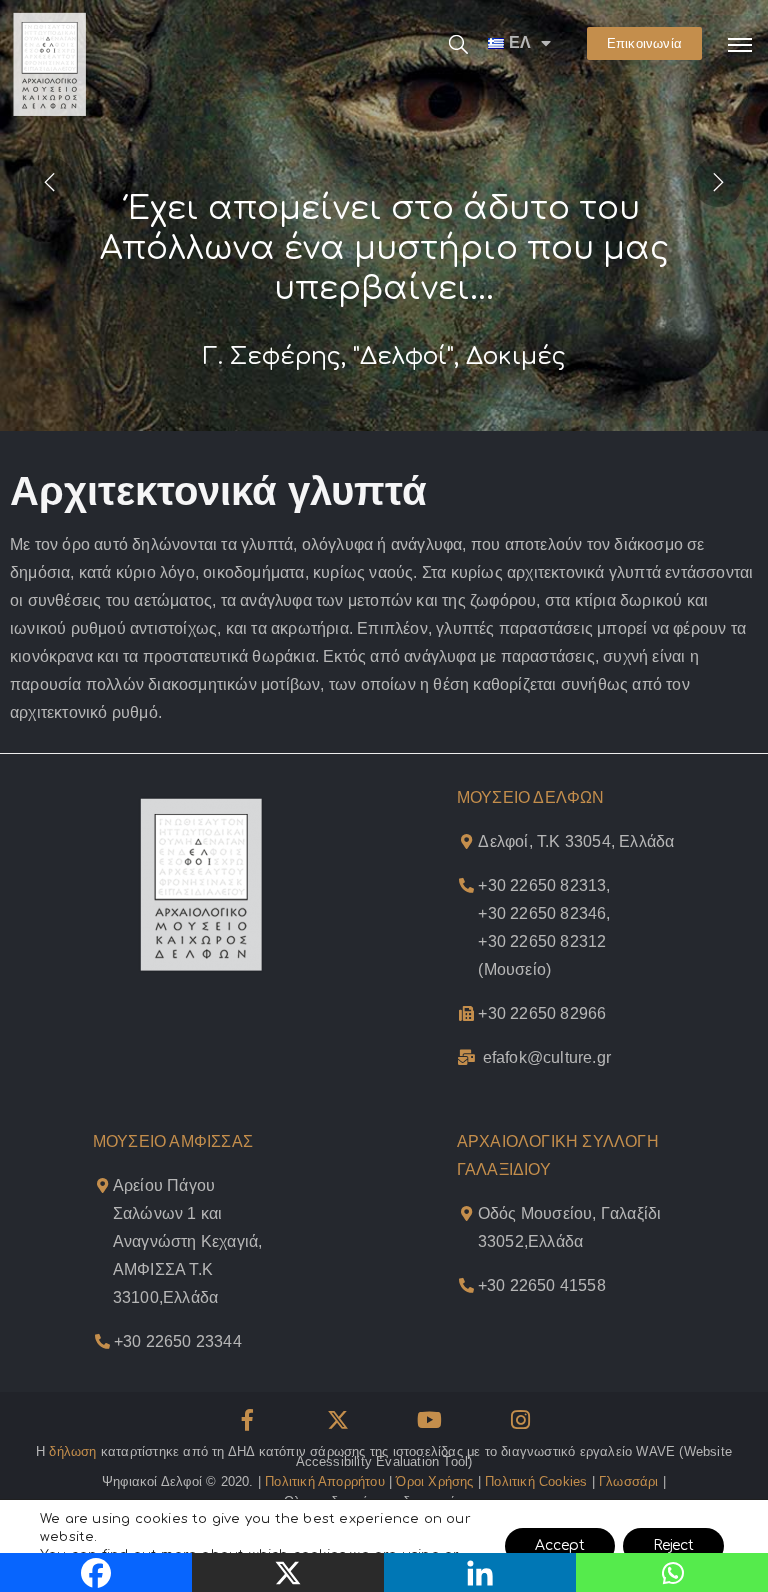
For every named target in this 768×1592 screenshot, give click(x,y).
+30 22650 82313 (542, 885)
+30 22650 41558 (542, 1285)
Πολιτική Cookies (536, 1481)
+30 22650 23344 (178, 1341)
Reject (673, 1545)
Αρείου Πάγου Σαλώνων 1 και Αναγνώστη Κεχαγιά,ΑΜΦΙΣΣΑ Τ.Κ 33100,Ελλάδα (188, 1241)
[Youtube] (430, 1420)
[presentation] (50, 181)
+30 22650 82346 (542, 913)
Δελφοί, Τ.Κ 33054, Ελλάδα (576, 841)
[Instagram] (521, 1420)
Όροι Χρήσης (434, 1481)
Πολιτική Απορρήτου (325, 1481)
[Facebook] (247, 1420)
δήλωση (72, 1451)
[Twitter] (338, 1420)
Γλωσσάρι (629, 1481)
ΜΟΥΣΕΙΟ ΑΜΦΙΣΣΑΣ (173, 1141)
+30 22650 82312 (542, 941)
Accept (560, 1545)
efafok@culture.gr (547, 1057)
